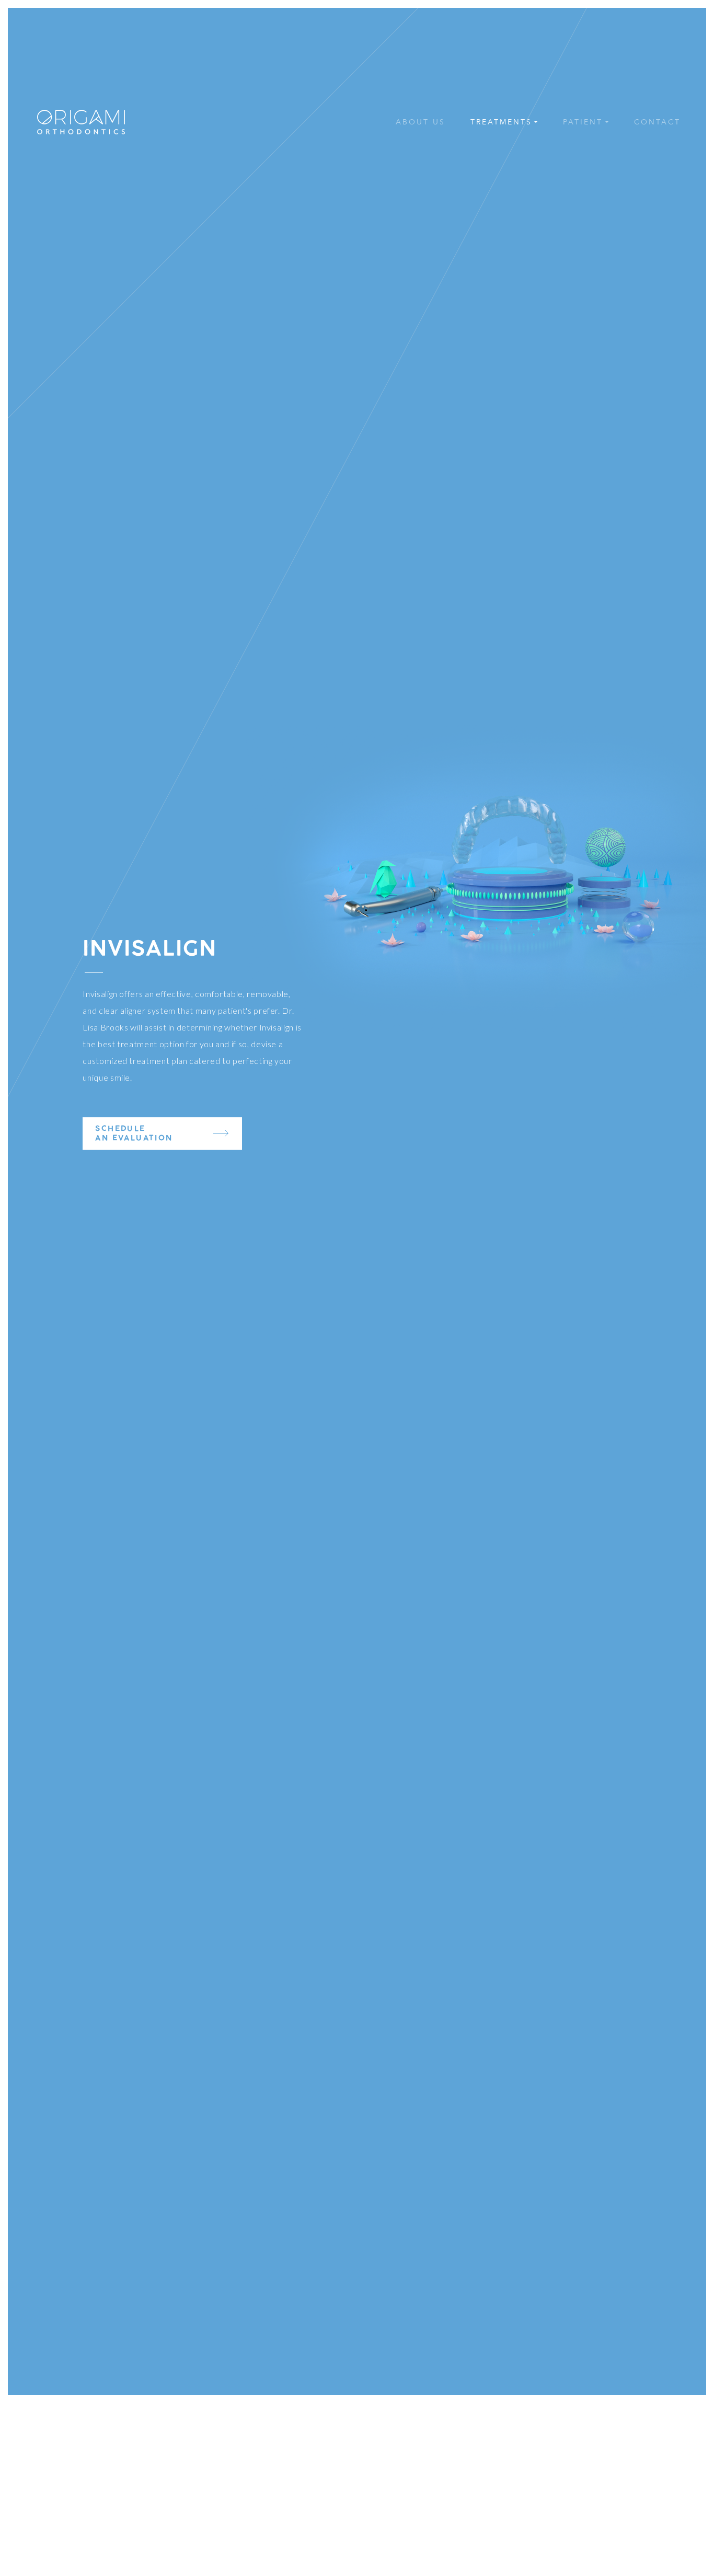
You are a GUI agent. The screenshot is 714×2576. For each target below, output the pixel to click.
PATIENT (583, 122)
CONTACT (657, 122)
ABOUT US (421, 122)
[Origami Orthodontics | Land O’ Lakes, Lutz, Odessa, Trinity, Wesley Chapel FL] (81, 122)
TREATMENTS (501, 122)
